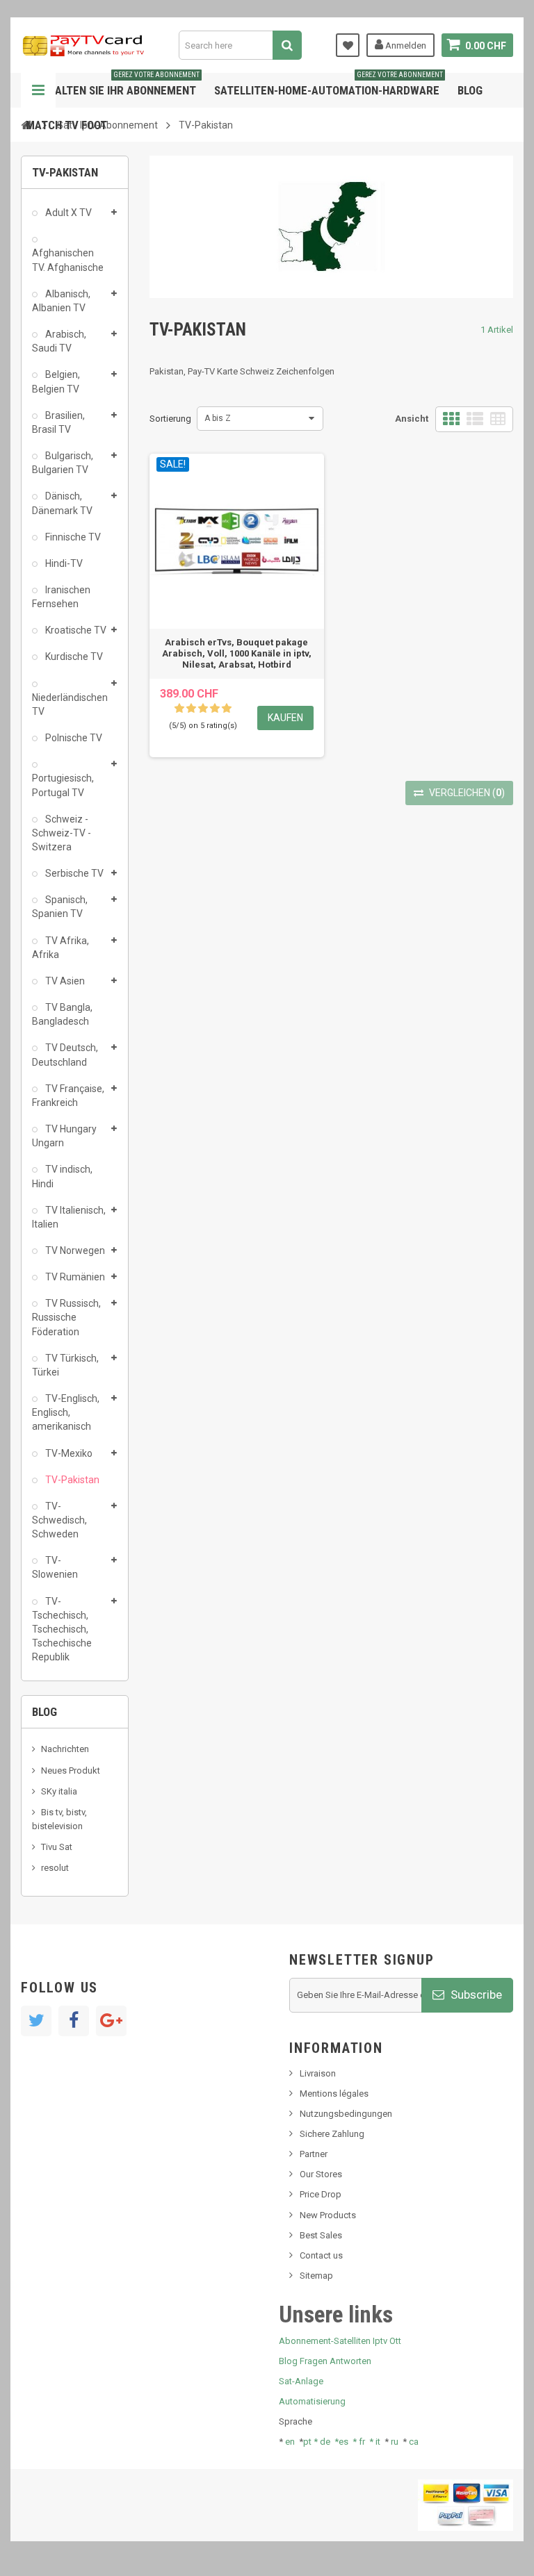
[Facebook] (74, 2021)
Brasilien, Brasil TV (58, 422)
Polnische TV (73, 738)
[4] (215, 709)
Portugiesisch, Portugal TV (63, 785)
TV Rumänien (74, 1277)
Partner (314, 2154)
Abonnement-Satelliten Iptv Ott (340, 2341)
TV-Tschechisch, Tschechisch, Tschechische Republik (62, 1629)
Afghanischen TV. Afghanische (68, 260)
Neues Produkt (71, 1770)
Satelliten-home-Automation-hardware (329, 85)
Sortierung (170, 419)
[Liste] (475, 419)
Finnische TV (72, 537)
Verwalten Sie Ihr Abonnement (113, 85)
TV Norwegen (74, 1250)
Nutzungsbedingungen (346, 2114)
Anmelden (405, 46)
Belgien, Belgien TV (56, 381)
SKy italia (59, 1791)
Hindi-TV (63, 563)
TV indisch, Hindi (62, 1176)
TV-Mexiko (68, 1453)
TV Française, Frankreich (68, 1096)
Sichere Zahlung (332, 2134)
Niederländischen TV (70, 704)
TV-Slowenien (55, 1567)
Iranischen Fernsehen (61, 597)
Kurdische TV (73, 657)
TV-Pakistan (71, 1480)
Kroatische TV (75, 630)
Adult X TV (67, 213)
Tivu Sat (57, 1847)
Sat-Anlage (301, 2381)
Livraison (318, 2073)
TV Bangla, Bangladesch (62, 1014)
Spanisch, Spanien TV (60, 907)
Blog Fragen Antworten (325, 2361)
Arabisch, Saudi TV (59, 341)
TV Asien (64, 981)
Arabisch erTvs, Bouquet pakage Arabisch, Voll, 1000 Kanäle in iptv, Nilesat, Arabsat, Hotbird (237, 653)
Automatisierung (312, 2401)
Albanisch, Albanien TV (61, 301)
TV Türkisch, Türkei (65, 1365)
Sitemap (316, 2276)
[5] (227, 709)
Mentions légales (334, 2094)
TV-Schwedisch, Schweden (59, 1520)
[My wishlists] (348, 45)
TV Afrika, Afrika (60, 948)
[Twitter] (36, 2021)
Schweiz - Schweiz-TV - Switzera (62, 833)
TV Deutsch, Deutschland (65, 1055)
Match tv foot (66, 125)
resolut (55, 1868)
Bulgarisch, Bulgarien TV (63, 463)
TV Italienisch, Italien (69, 1217)
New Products (328, 2215)
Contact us (321, 2255)
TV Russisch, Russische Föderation (66, 1317)
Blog (470, 90)
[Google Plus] (111, 2021)
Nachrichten (65, 1749)
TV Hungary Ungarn (64, 1136)
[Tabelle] (498, 419)
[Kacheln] (451, 419)
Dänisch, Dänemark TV (62, 503)
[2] (191, 709)
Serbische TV (73, 873)
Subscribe (475, 1995)
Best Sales (321, 2235)
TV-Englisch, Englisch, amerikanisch (66, 1412)
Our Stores (321, 2174)
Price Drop (321, 2194)
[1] (179, 709)
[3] (203, 709)
